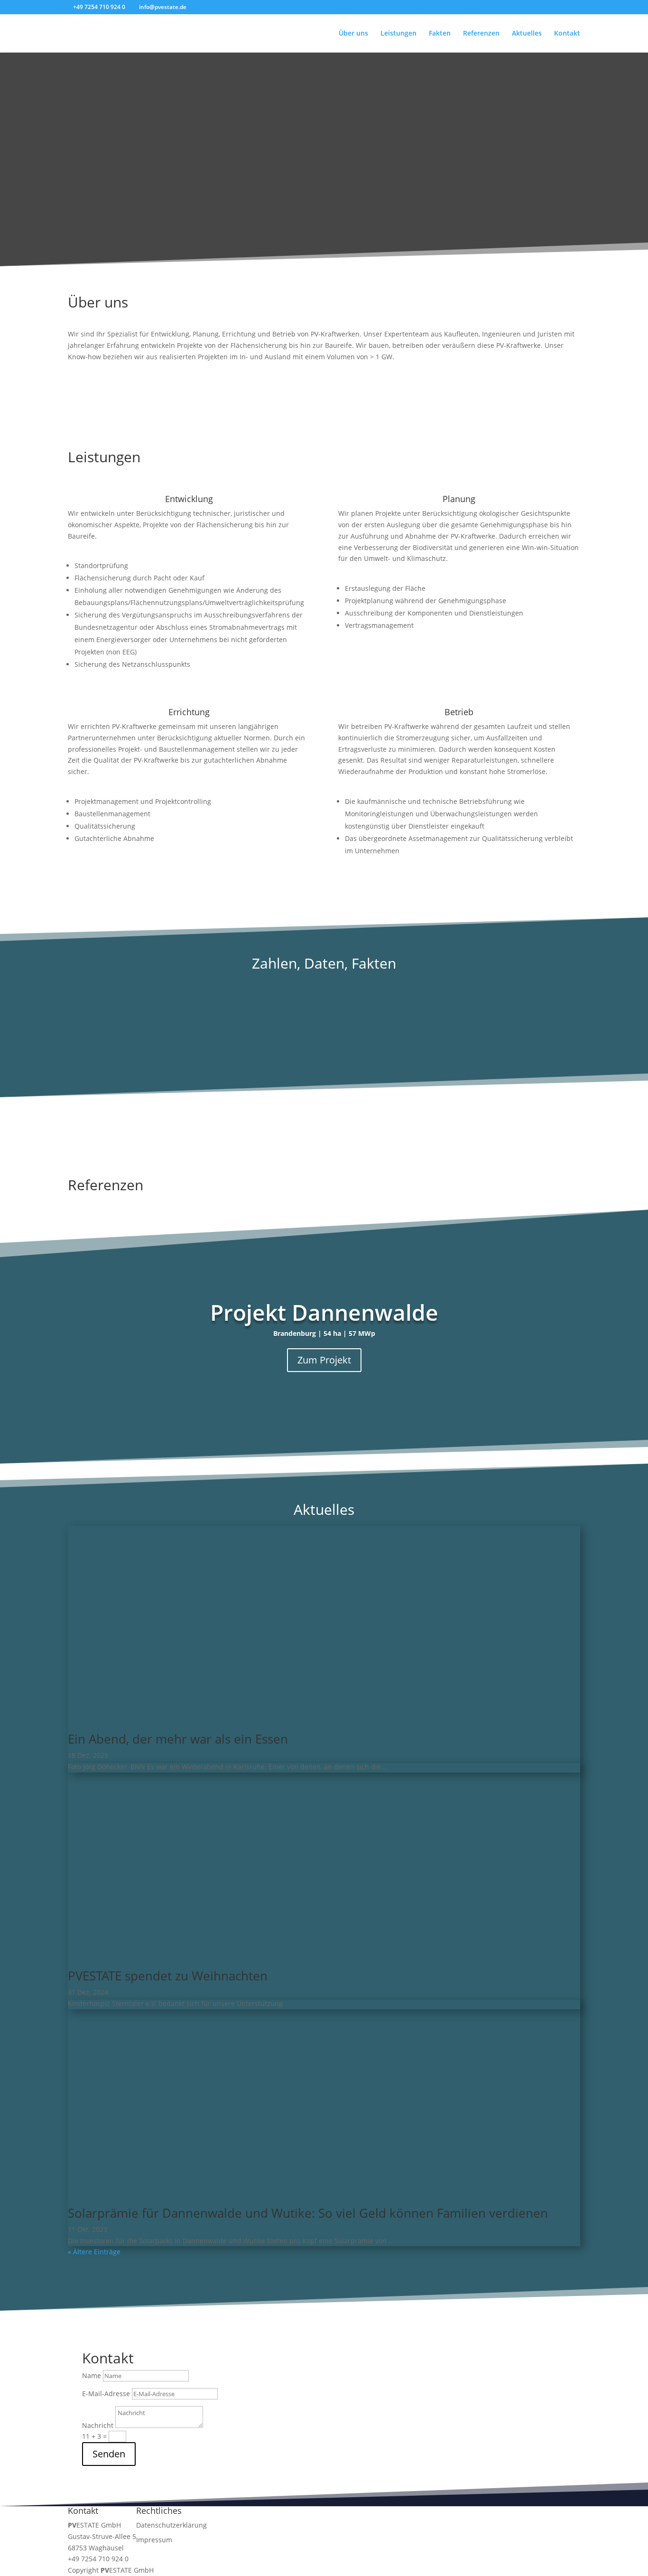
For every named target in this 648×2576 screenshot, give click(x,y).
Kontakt (567, 34)
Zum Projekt (324, 1360)
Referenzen (481, 34)
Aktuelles (527, 34)
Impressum (154, 2540)
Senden (109, 2454)
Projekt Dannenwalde (324, 1312)
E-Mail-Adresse (106, 2394)
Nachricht (98, 2425)
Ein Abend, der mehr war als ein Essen (178, 1739)
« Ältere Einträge (94, 2252)
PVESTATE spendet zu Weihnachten (168, 1976)
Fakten (440, 34)
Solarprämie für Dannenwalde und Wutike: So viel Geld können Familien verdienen (308, 2213)
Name (92, 2375)
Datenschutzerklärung (171, 2525)
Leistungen (398, 34)
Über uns (353, 34)
